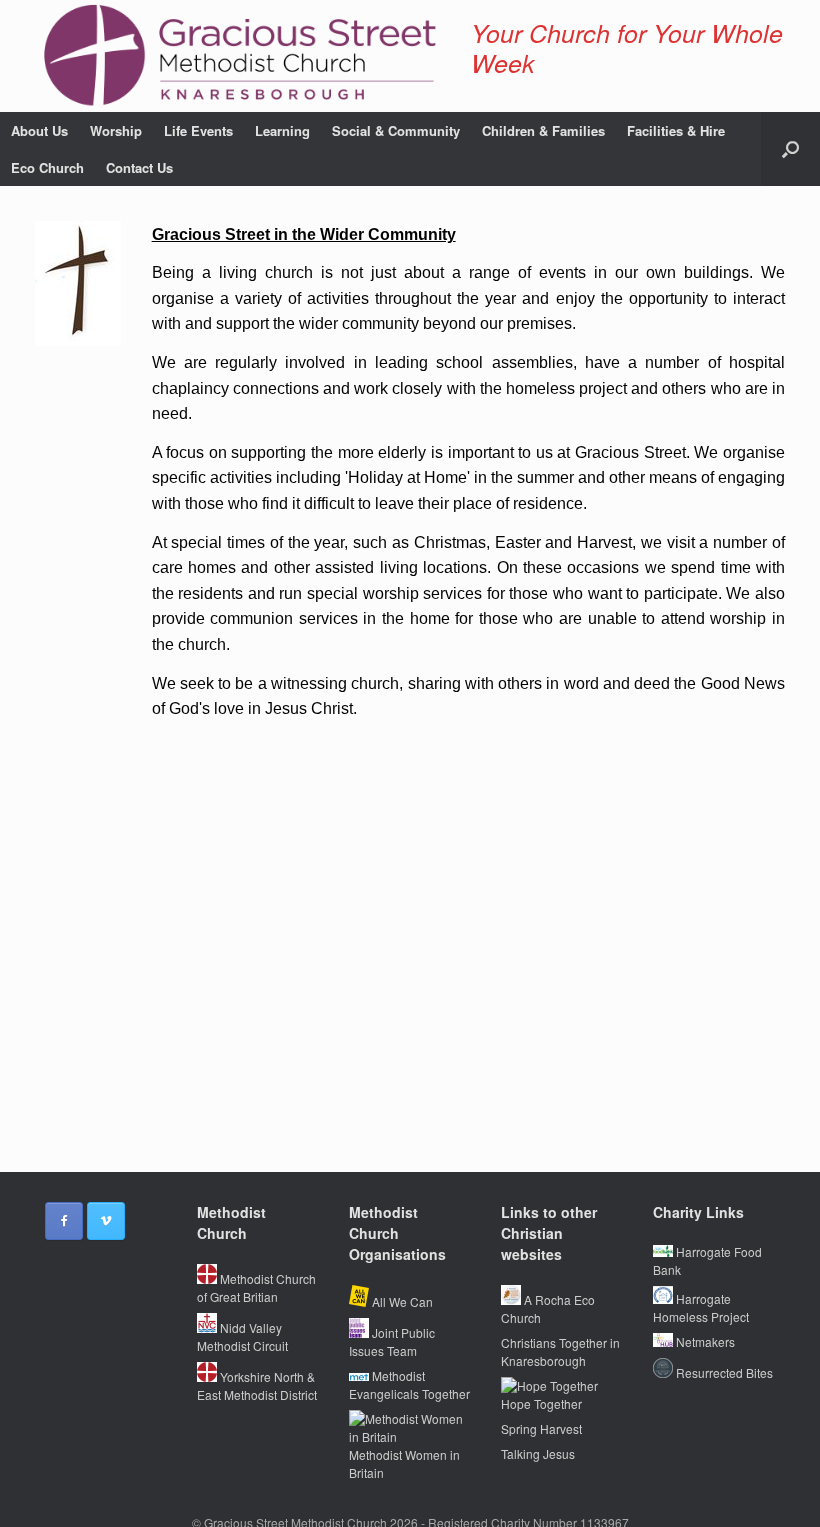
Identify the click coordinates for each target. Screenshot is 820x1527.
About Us (39, 130)
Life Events (198, 130)
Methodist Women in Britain (404, 1463)
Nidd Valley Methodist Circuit (242, 1336)
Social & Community (396, 130)
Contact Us (139, 167)
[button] (790, 149)
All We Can (401, 1301)
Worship (116, 130)
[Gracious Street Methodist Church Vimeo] (106, 1221)
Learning (282, 130)
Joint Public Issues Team (392, 1341)
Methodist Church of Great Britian (256, 1287)
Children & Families (543, 130)
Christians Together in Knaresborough (560, 1351)
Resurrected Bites (723, 1372)
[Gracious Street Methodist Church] (240, 56)
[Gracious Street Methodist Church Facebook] (64, 1221)
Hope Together (541, 1403)
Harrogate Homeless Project (701, 1307)
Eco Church (47, 167)
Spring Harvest (541, 1428)
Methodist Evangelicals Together (409, 1384)
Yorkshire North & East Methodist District (257, 1385)
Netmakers (704, 1341)
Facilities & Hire (676, 130)
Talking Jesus (538, 1453)
